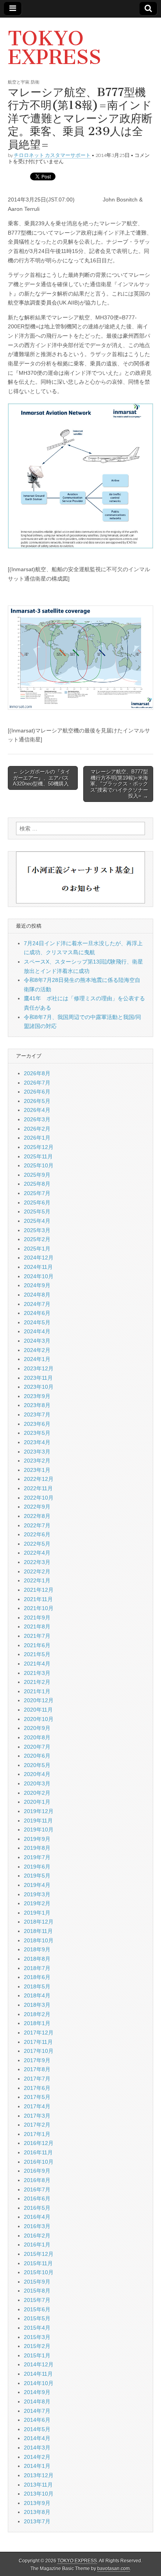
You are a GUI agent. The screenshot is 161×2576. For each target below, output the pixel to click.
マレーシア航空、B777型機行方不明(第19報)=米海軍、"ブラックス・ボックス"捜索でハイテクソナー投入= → (119, 784)
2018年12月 (39, 1922)
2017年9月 (37, 2060)
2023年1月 (37, 1470)
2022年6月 (37, 1534)
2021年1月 (37, 1691)
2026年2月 (37, 1129)
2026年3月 (37, 1119)
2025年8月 (37, 1184)
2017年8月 (37, 2069)
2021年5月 (37, 1654)
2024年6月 (37, 1313)
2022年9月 (37, 1507)
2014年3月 (37, 2448)
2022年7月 (37, 1525)
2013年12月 (39, 2475)
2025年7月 (37, 1193)
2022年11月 (38, 1488)
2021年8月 (37, 1626)
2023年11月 (38, 1378)
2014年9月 (37, 2392)
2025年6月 (37, 1202)
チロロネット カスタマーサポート (52, 155)
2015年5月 (37, 2318)
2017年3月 (37, 2116)
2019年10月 (39, 1830)
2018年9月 (37, 1949)
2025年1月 (37, 1249)
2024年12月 (39, 1258)
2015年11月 (38, 2263)
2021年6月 (37, 1645)
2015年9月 (37, 2282)
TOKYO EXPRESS (55, 48)
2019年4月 (37, 1885)
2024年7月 (37, 1304)
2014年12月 (39, 2364)
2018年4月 (37, 1995)
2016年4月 (37, 2217)
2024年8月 (37, 1295)
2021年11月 (38, 1599)
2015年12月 (39, 2254)
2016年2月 (37, 2236)
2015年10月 (39, 2272)
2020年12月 (39, 1700)
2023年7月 (37, 1414)
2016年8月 (37, 2180)
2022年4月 (37, 1553)
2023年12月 (39, 1368)
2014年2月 (37, 2457)
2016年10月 (39, 2162)
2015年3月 (37, 2337)
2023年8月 (37, 1405)
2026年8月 (37, 1073)
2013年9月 (37, 2503)
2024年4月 (37, 1331)
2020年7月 (37, 1747)
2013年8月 (37, 2512)
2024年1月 (37, 1359)
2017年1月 (37, 2134)
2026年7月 (37, 1083)
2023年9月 (37, 1396)
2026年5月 (37, 1101)
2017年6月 (37, 2088)
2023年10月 (39, 1387)
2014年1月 (37, 2466)
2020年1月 (37, 1802)
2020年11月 (38, 1710)
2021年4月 (37, 1664)
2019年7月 (37, 1857)
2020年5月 (37, 1765)
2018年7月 (37, 1968)
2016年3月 (37, 2226)
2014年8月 (37, 2401)
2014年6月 (37, 2420)
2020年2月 (37, 1793)
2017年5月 (37, 2097)
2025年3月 (37, 1230)
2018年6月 (37, 1977)
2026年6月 (37, 1092)
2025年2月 (37, 1239)
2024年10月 (39, 1276)
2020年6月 (37, 1756)
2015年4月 (37, 2328)
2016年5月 (37, 2208)
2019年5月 (37, 1876)
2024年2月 (37, 1350)
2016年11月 (38, 2152)
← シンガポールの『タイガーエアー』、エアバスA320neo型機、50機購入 (42, 778)
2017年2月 (37, 2125)
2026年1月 (37, 1138)
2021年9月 (37, 1618)
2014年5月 (37, 2429)
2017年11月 (38, 2042)
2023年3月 (37, 1452)
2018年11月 (38, 1931)
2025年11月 (38, 1156)
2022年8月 (37, 1516)
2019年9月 (37, 1839)
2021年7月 (37, 1636)
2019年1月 (37, 1913)
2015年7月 (37, 2300)
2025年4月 (37, 1221)
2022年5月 (37, 1544)
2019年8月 (37, 1848)
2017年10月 (39, 2051)
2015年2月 (37, 2346)
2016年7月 (37, 2189)
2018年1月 (37, 2023)
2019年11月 (38, 1821)
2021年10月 (39, 1608)
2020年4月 (37, 1774)
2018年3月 (37, 2005)
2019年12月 (39, 1811)
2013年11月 (38, 2485)
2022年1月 (37, 1580)
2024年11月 (38, 1267)
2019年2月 (37, 1903)
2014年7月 (37, 2411)
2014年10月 (39, 2383)
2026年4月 (37, 1110)
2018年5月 (37, 1986)
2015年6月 (37, 2309)
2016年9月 (37, 2171)
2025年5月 (37, 1211)
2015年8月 (37, 2291)
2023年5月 (37, 1433)
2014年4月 (37, 2438)
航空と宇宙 (19, 82)
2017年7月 (37, 2079)
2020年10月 (39, 1719)
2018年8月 (37, 1959)
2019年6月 (37, 1867)
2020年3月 (37, 1783)
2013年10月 (39, 2494)
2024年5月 (37, 1322)
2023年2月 (37, 1461)
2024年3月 (37, 1341)
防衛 (35, 82)
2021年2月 (37, 1682)
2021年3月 (37, 1673)
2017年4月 (37, 2106)
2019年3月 (37, 1894)
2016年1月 (37, 2245)
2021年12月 (39, 1590)
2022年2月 (37, 1571)
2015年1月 (37, 2355)
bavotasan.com (114, 2569)
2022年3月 (37, 1562)
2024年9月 (37, 1285)
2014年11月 (38, 2374)
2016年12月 (39, 2143)
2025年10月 (39, 1165)
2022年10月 (39, 1498)
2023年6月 (37, 1424)
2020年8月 (37, 1737)
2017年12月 (39, 2033)
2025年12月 (39, 1147)
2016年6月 (37, 2198)
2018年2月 (37, 2014)
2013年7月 (37, 2521)
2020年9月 (37, 1728)
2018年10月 (39, 1940)
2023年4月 (37, 1442)
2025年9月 (37, 1175)
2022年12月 (39, 1479)
